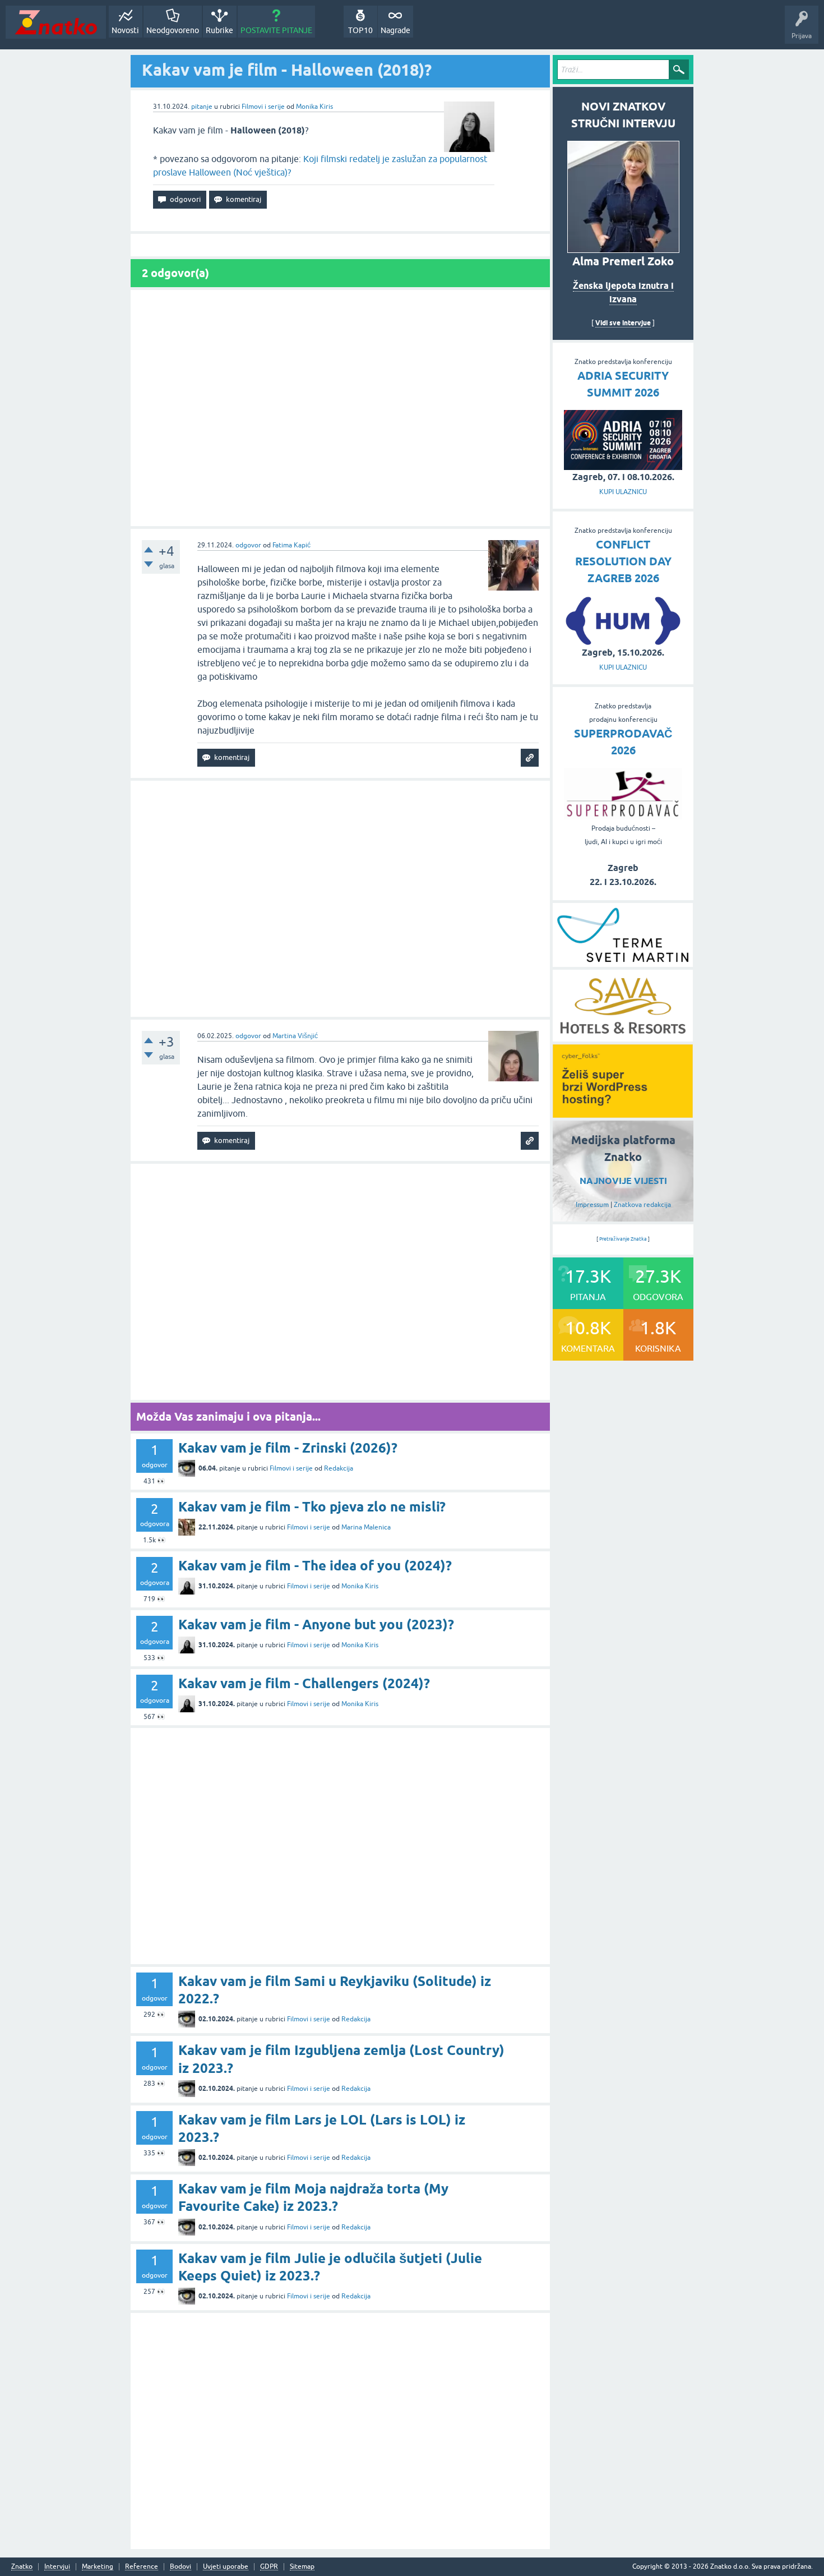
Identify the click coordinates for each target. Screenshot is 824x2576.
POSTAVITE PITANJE (276, 30)
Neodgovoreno (173, 30)
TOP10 (360, 30)
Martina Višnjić (295, 1036)
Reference (142, 2567)
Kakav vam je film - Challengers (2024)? (304, 1683)
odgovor (248, 545)
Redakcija (339, 1468)
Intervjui (57, 2567)
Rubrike (219, 30)
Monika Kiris (314, 107)
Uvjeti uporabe (226, 2567)
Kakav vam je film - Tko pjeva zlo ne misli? (312, 1507)
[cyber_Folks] (623, 1114)
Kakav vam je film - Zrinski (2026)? (288, 1448)
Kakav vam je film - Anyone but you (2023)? (316, 1625)
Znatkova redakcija (642, 1205)
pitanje (202, 107)
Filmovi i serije (263, 107)
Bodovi (180, 2567)
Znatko (22, 2567)
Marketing (98, 2567)
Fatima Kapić (291, 545)
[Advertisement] (340, 408)
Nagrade (395, 30)
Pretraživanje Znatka (623, 1239)
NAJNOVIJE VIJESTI (623, 1181)
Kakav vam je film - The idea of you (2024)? (315, 1566)
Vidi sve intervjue (623, 323)
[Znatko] (56, 22)
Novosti (125, 30)
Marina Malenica (366, 1527)
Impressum (592, 1205)
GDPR (269, 2567)
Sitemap (302, 2567)
